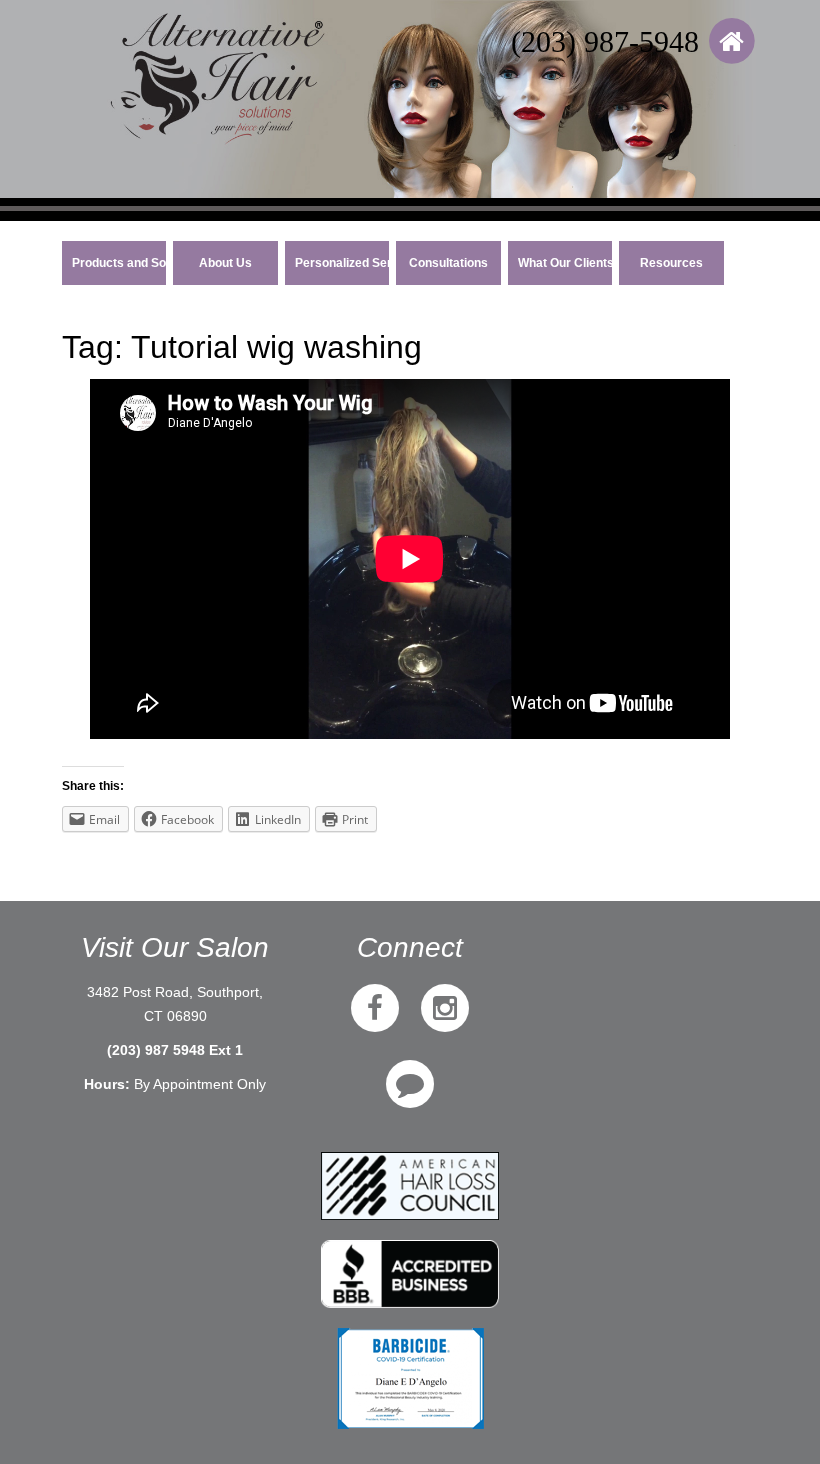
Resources (671, 263)
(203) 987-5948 (605, 41)
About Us (225, 263)
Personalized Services (342, 263)
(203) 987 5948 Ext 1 (175, 1050)
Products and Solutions (119, 263)
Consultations (448, 263)
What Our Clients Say (565, 263)
